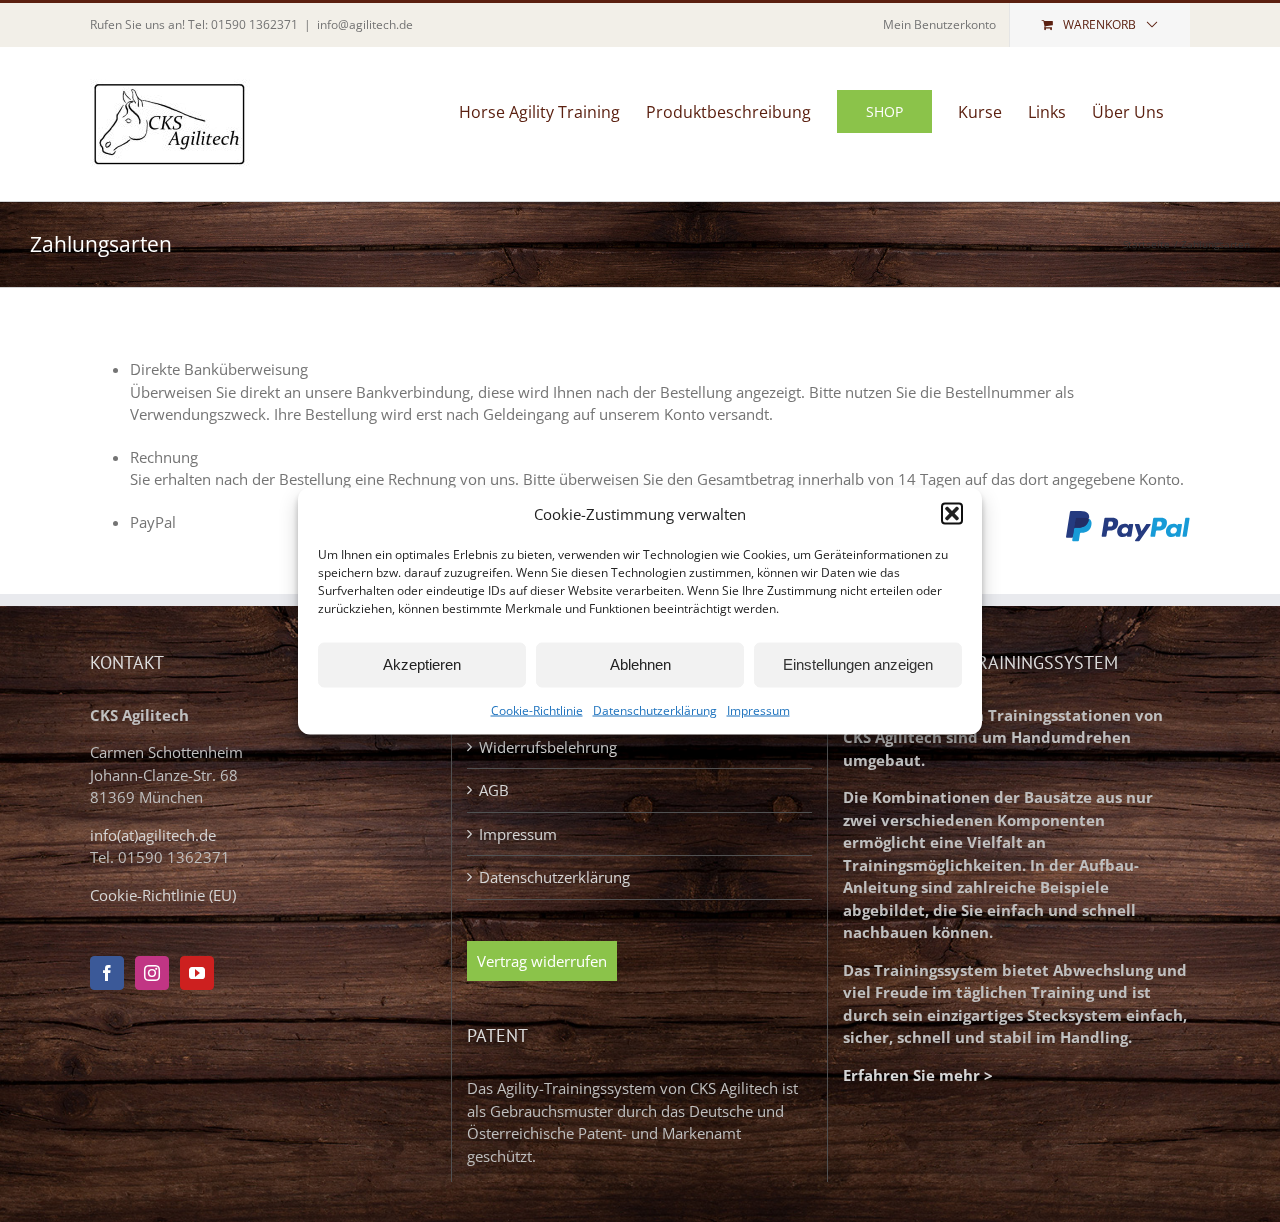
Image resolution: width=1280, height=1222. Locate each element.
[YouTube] (197, 973)
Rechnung (164, 457)
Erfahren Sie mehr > (918, 1075)
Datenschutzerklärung (655, 709)
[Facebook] (107, 973)
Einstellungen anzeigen (858, 664)
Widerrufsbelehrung (548, 747)
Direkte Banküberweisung (219, 369)
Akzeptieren (422, 664)
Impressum (758, 709)
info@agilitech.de (365, 24)
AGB (494, 790)
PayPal (153, 522)
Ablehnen (640, 664)
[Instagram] (152, 973)
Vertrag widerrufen (542, 961)
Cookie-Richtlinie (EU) (163, 895)
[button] (952, 514)
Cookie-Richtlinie (537, 709)
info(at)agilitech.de (153, 835)
